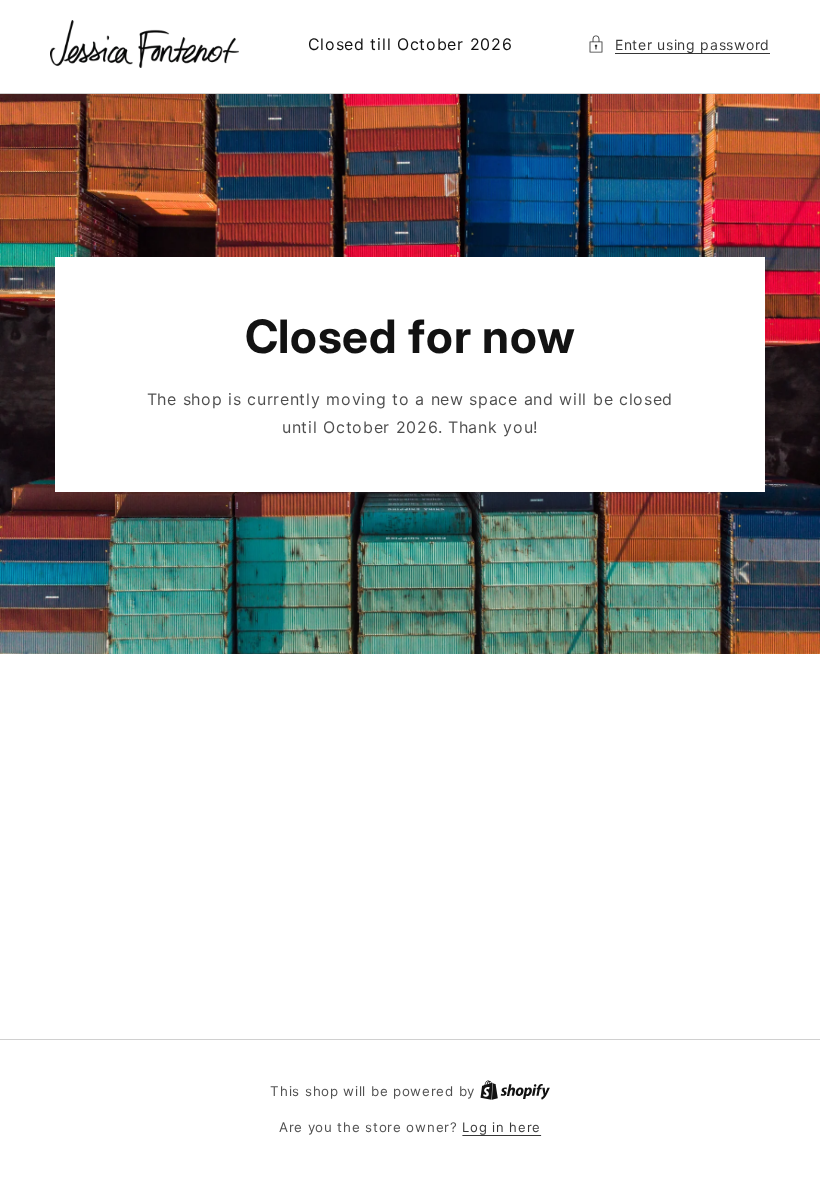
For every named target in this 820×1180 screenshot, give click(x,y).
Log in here (501, 1127)
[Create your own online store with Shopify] (515, 1091)
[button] (678, 44)
